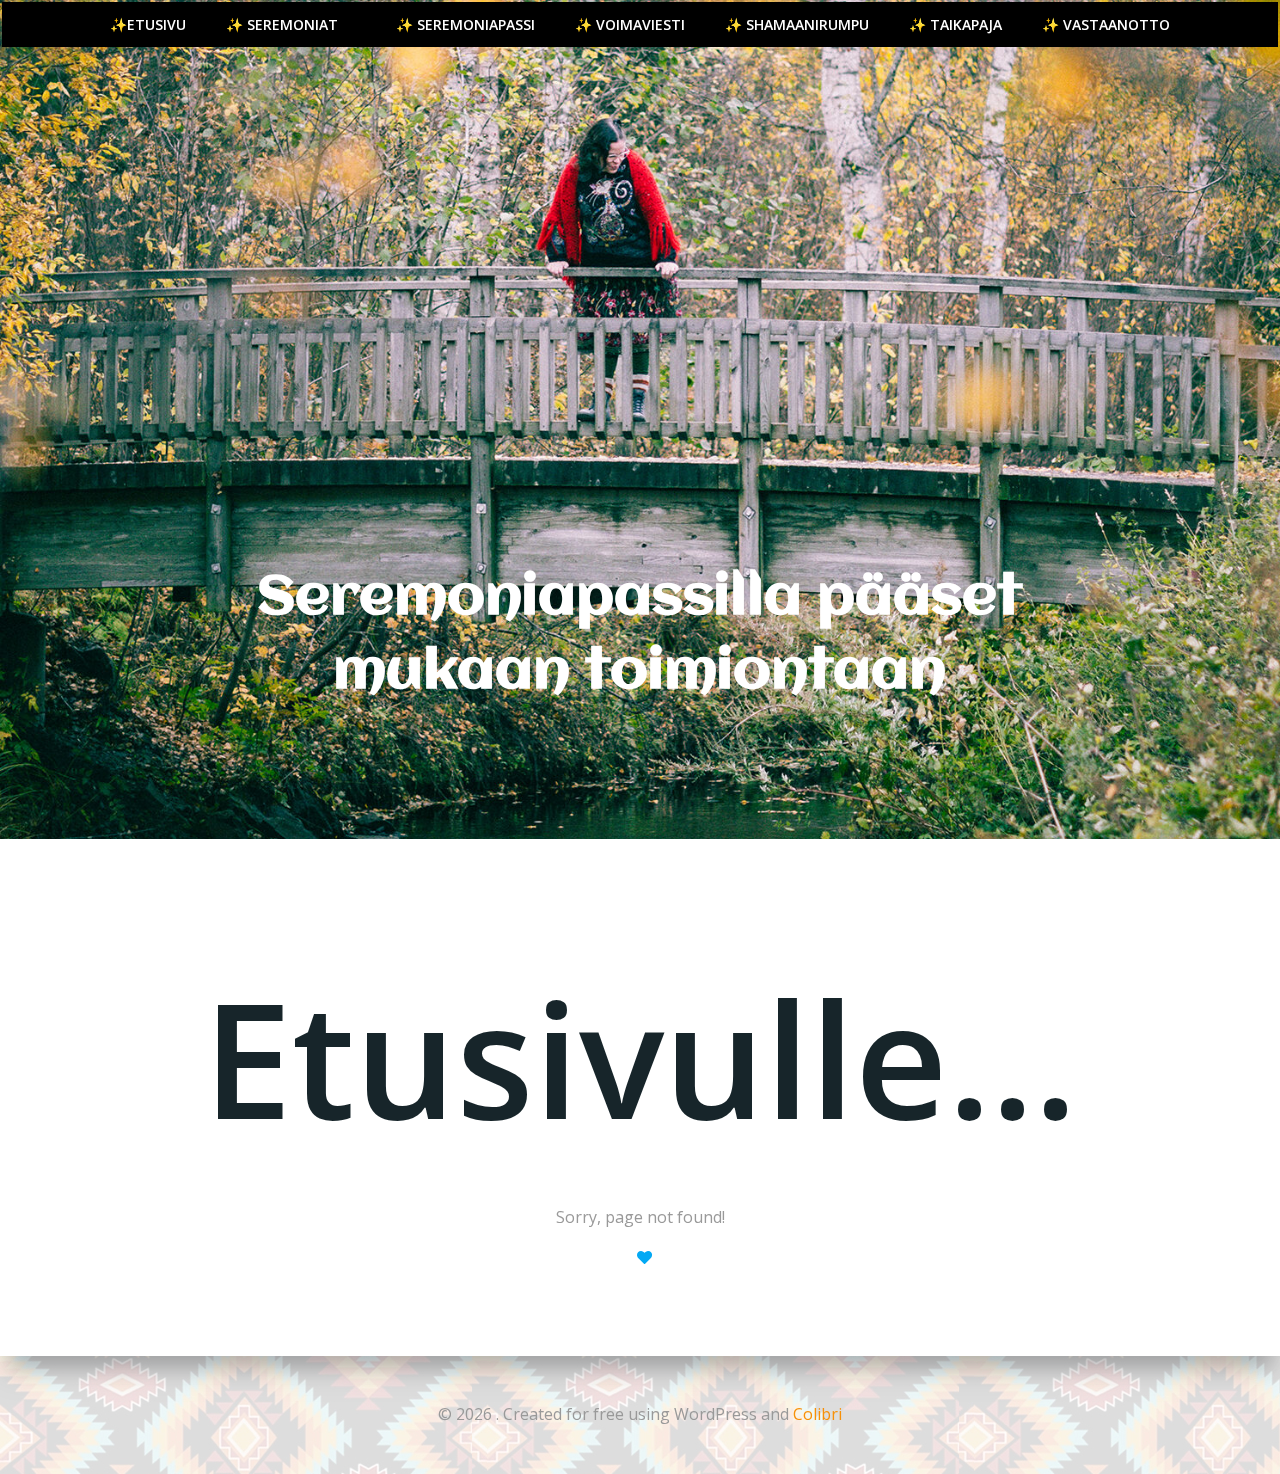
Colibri (817, 1414)
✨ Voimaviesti (630, 24)
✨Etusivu (148, 24)
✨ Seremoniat (282, 24)
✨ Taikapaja (955, 24)
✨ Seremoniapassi (465, 24)
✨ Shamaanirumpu (797, 24)
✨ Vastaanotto (1106, 24)
